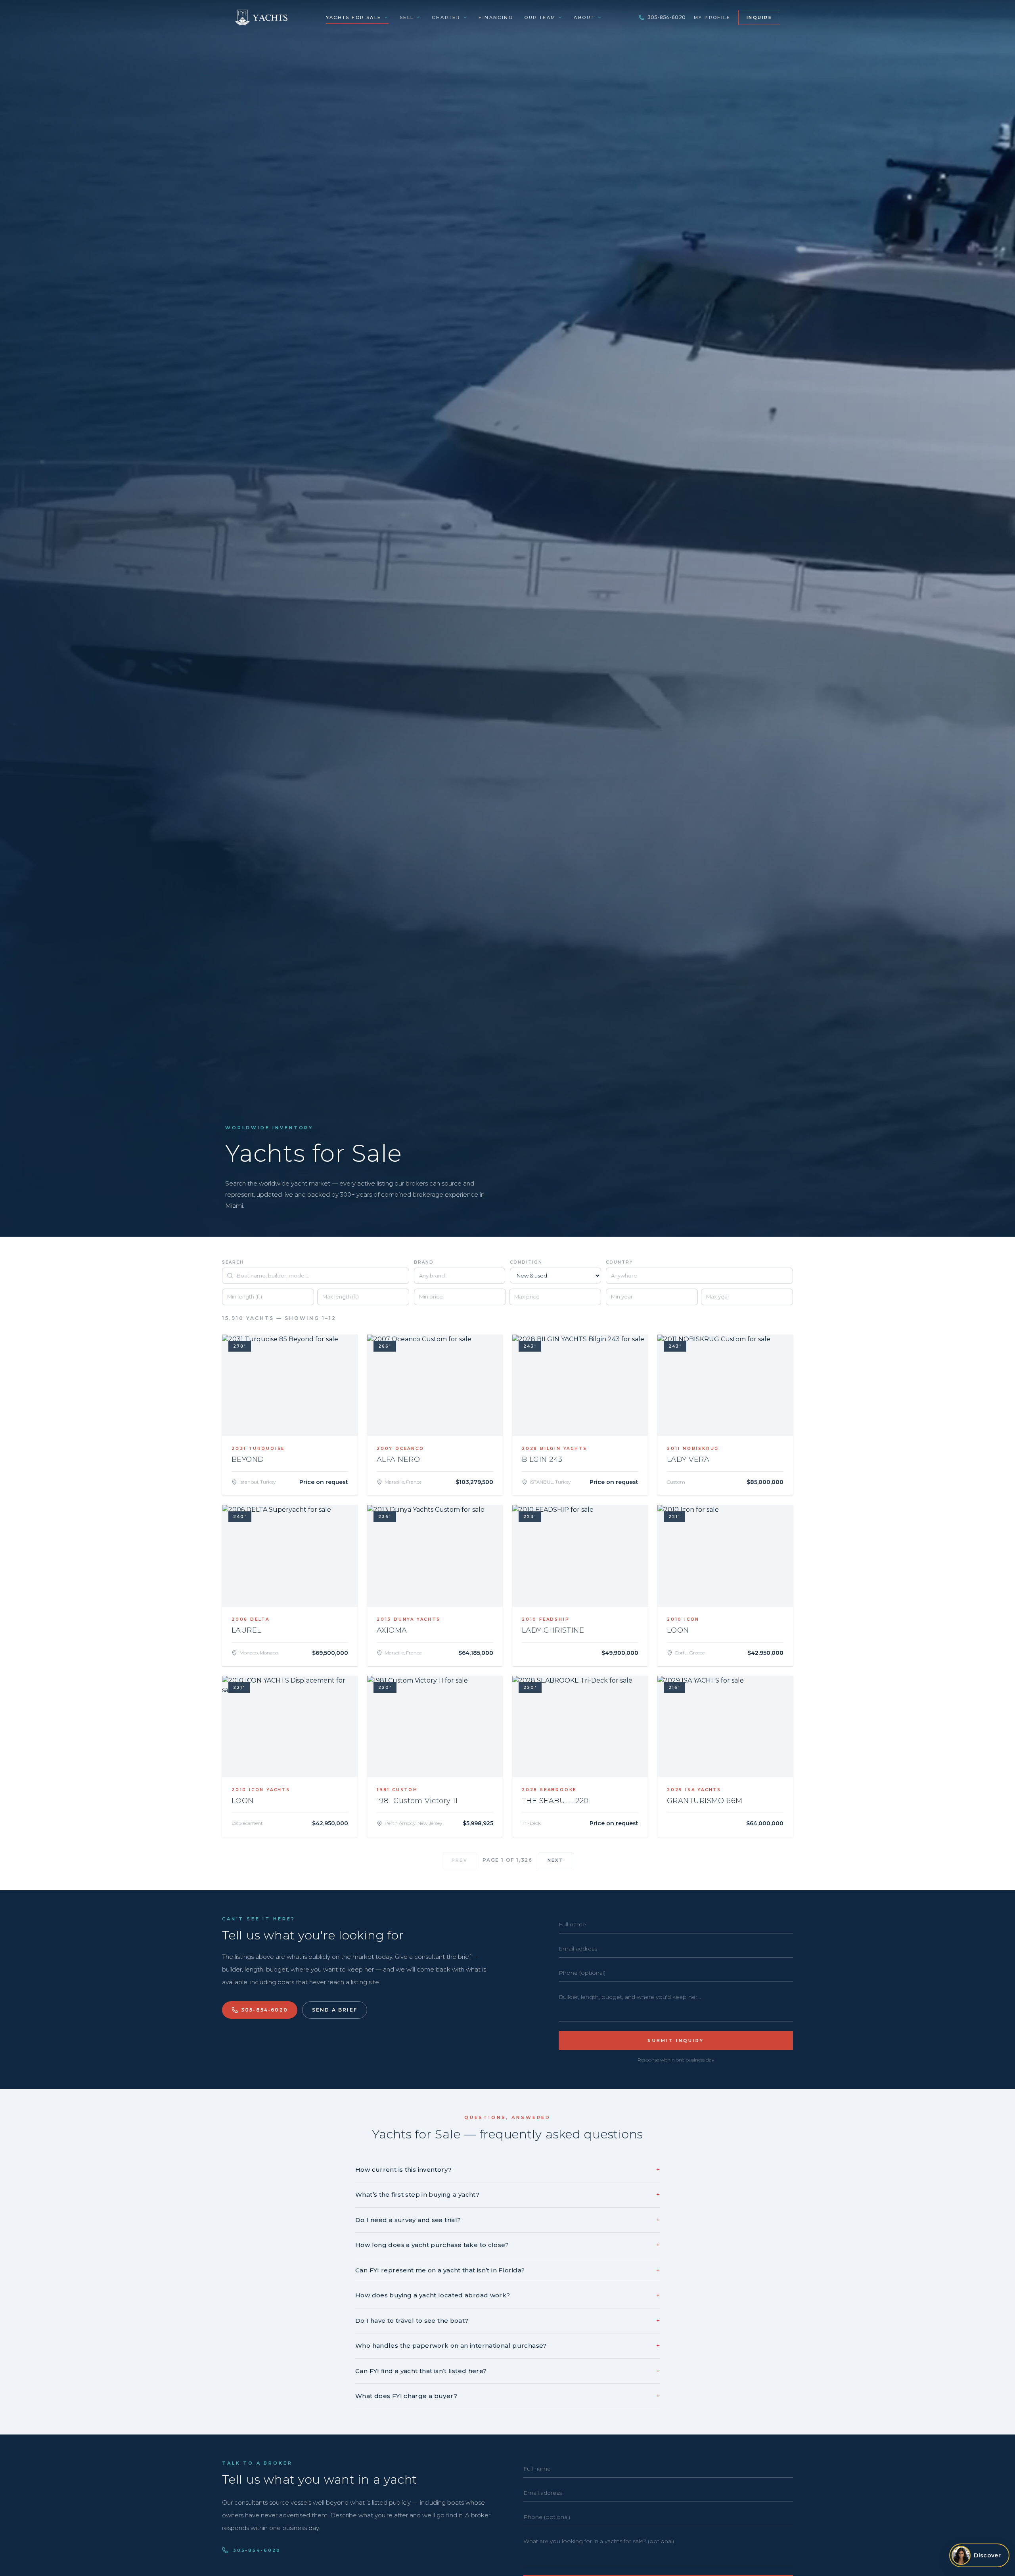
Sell (407, 17)
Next (555, 1860)
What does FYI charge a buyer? (507, 2396)
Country (620, 1262)
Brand (424, 1262)
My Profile (712, 17)
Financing (496, 17)
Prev (460, 1860)
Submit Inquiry (676, 2041)
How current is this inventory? (507, 2170)
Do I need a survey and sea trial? (507, 2220)
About (584, 17)
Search (233, 1262)
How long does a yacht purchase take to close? (507, 2245)
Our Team (540, 17)
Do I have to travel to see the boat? (507, 2321)
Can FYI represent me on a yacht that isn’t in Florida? (507, 2270)
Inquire (759, 17)
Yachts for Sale (353, 17)
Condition (526, 1262)
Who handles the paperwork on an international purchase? (507, 2346)
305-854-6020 (667, 17)
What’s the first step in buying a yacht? (507, 2194)
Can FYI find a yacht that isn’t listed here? (507, 2371)
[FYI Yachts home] (262, 17)
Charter (446, 17)
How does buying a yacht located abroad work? (507, 2295)
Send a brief (335, 2010)
